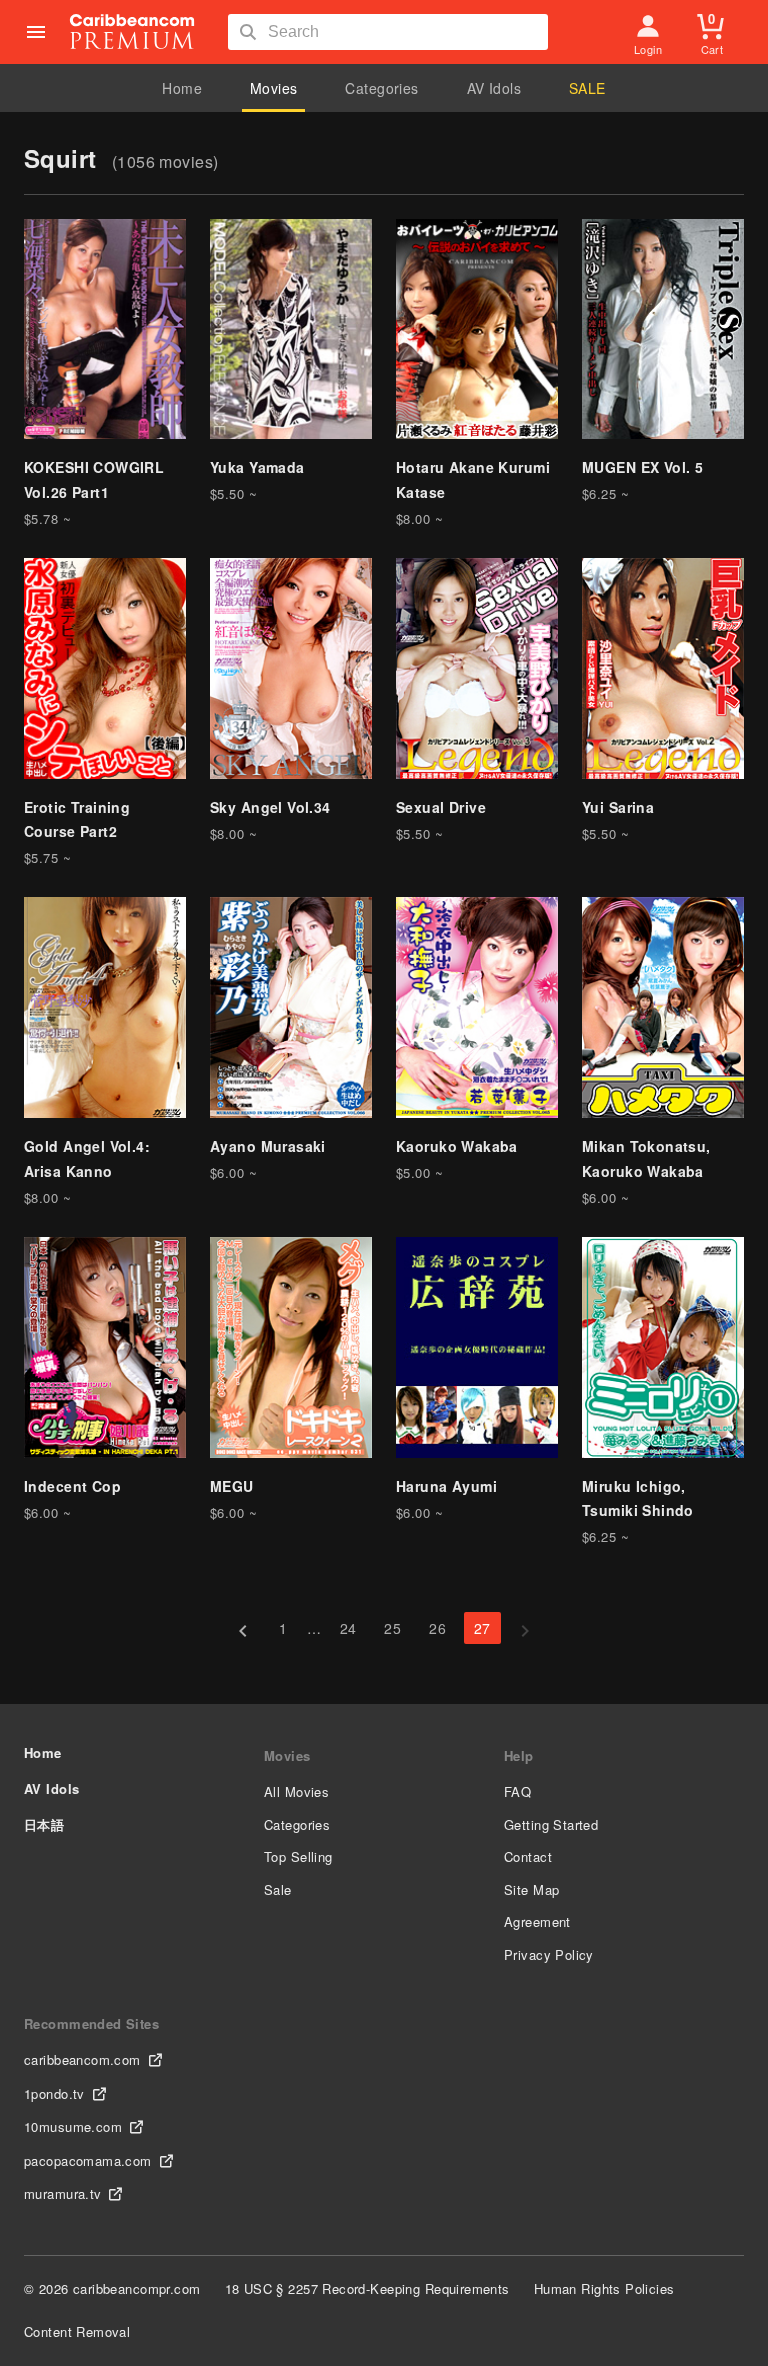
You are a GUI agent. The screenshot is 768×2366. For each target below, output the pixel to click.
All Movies (296, 1791)
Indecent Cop (72, 1486)
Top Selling (298, 1856)
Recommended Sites (91, 2023)
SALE (587, 88)
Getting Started (551, 1824)
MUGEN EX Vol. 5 (642, 467)
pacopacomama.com (88, 2160)
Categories (381, 88)
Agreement (537, 1921)
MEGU (232, 1486)
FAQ (517, 1791)
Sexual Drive (441, 807)
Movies (274, 88)
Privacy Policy (549, 1954)
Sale (278, 1889)
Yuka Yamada (257, 467)
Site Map (531, 1889)
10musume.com (73, 2126)
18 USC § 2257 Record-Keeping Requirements (367, 2288)
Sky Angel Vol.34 (270, 807)
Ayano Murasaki (268, 1146)
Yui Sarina (618, 807)
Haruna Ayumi (446, 1486)
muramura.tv (63, 2193)
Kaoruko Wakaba (457, 1146)
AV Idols (494, 88)
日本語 (44, 1824)
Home (182, 88)
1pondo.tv (54, 2093)
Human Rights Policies (604, 2288)
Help (519, 1755)
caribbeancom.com (82, 2059)
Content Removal (77, 2331)
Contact (528, 1856)
